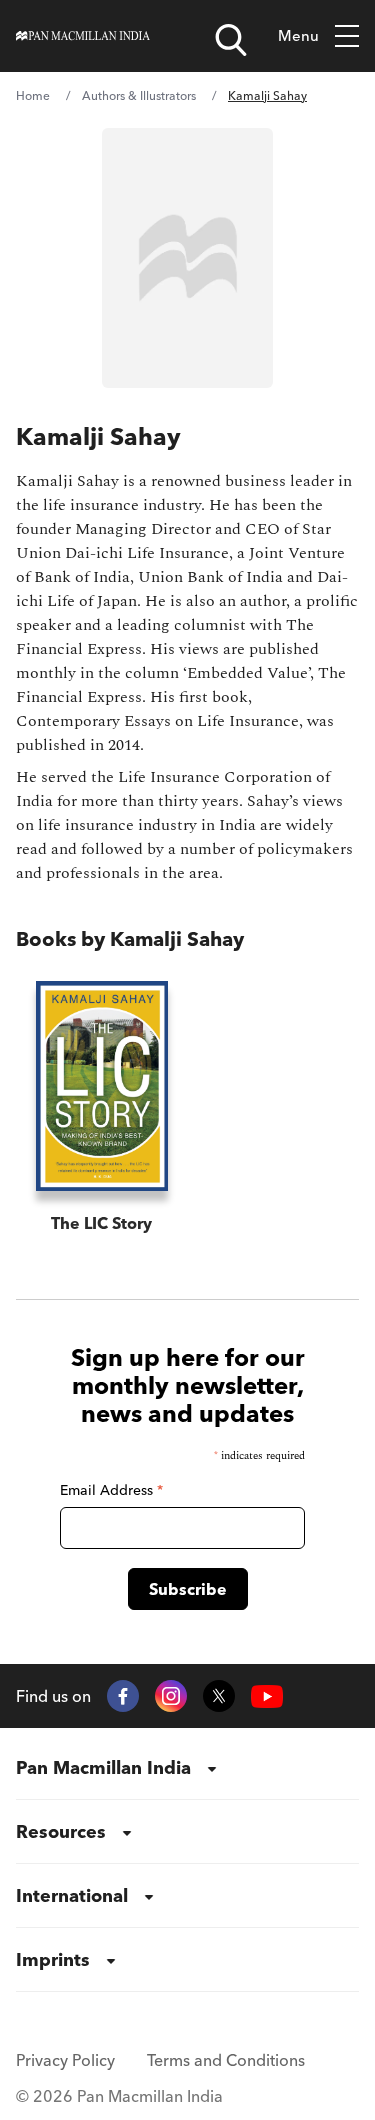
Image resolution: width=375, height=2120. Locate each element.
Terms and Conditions (226, 2060)
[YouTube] (267, 1696)
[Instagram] (171, 1696)
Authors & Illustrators (139, 95)
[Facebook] (123, 1696)
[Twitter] (219, 1696)
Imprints (53, 1959)
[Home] (83, 36)
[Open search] (231, 40)
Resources (61, 1831)
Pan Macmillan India (103, 1767)
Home (33, 95)
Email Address (111, 1490)
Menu (298, 35)
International (72, 1895)
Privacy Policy (65, 2060)
